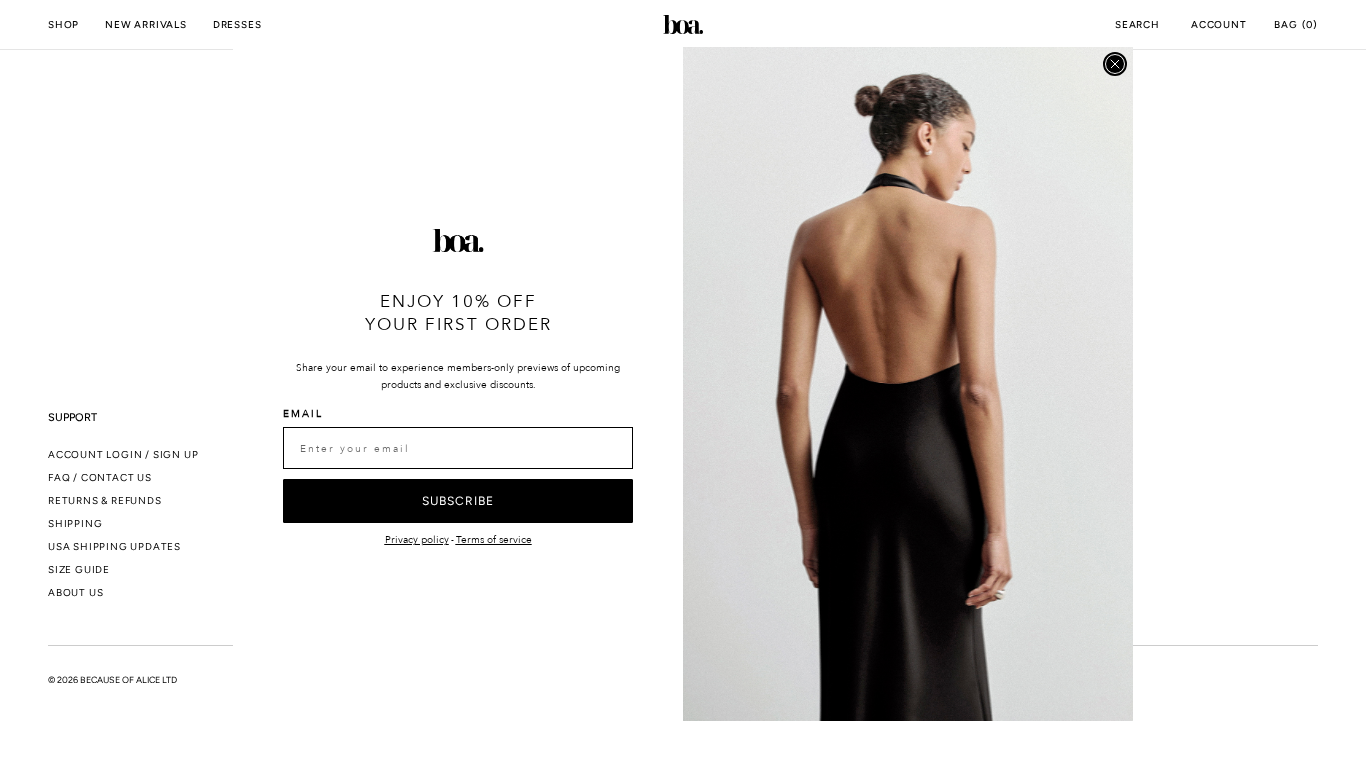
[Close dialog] (1115, 64)
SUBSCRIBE (458, 501)
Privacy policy (417, 540)
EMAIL (303, 414)
